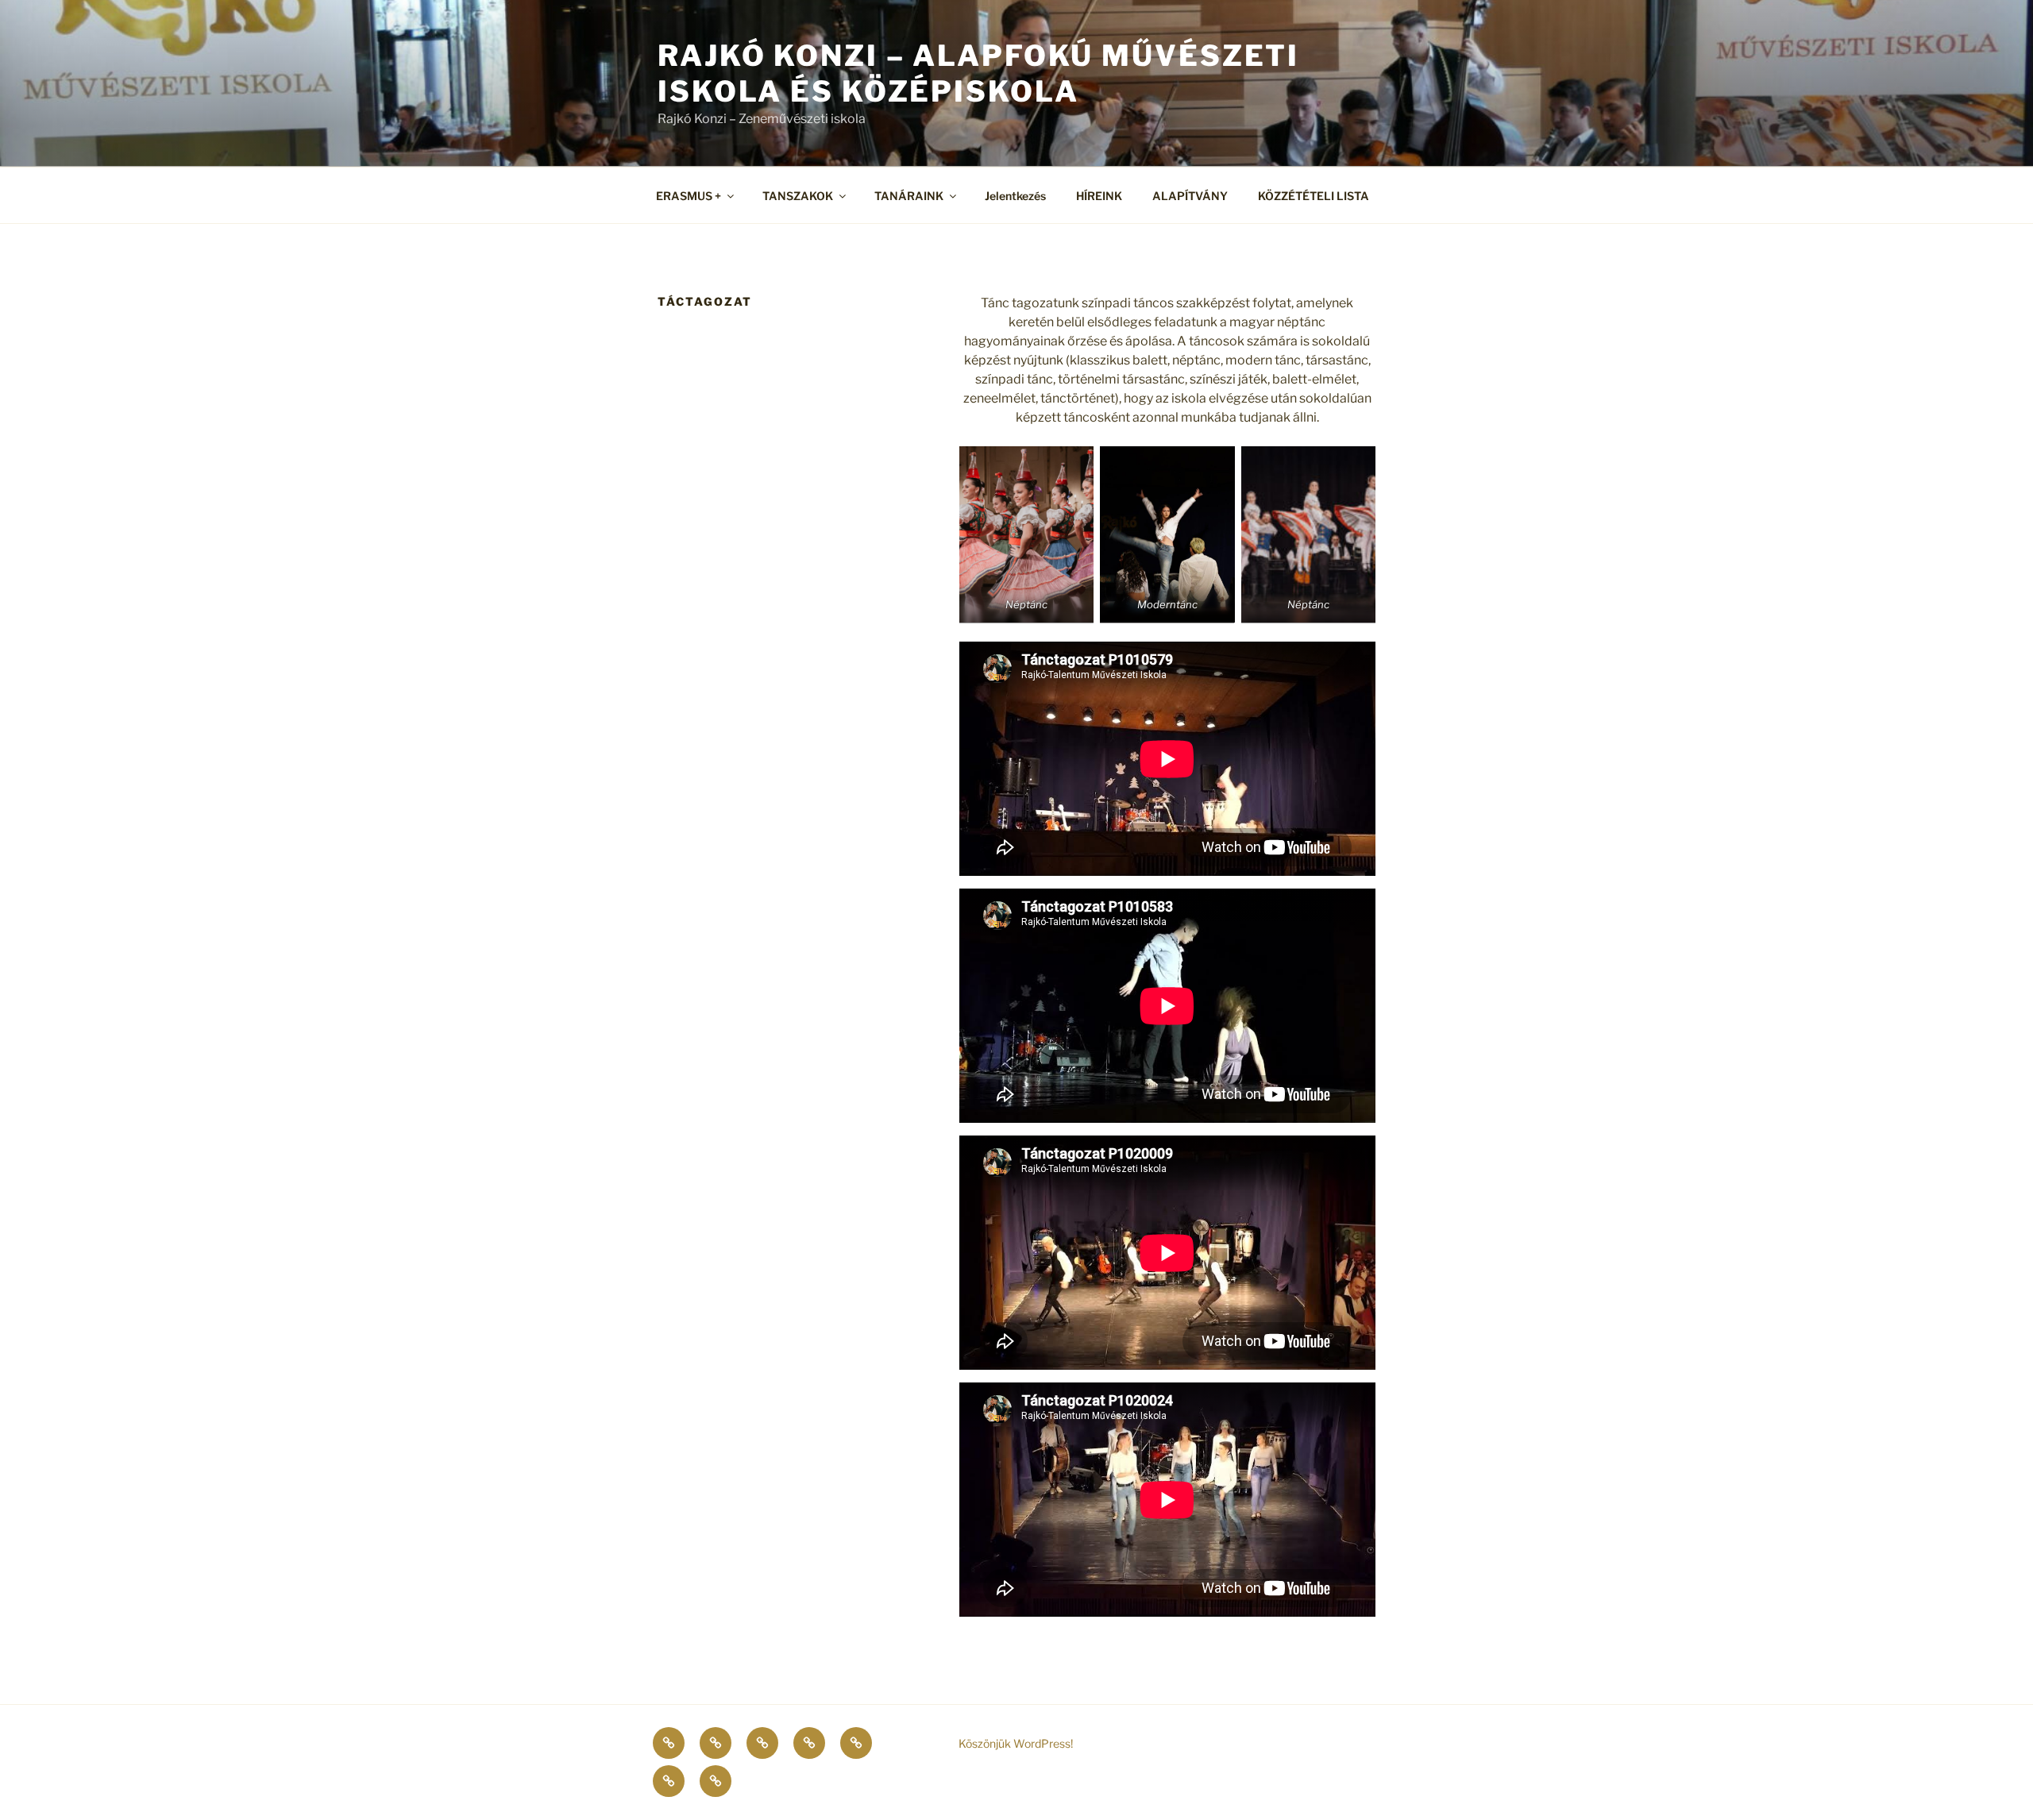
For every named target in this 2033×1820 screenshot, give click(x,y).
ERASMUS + (689, 196)
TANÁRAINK (909, 196)
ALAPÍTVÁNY (1190, 196)
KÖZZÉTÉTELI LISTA (1314, 196)
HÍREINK (1099, 196)
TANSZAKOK (798, 196)
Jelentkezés (1015, 196)
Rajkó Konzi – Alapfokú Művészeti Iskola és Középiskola (978, 73)
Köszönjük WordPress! (1016, 1743)
